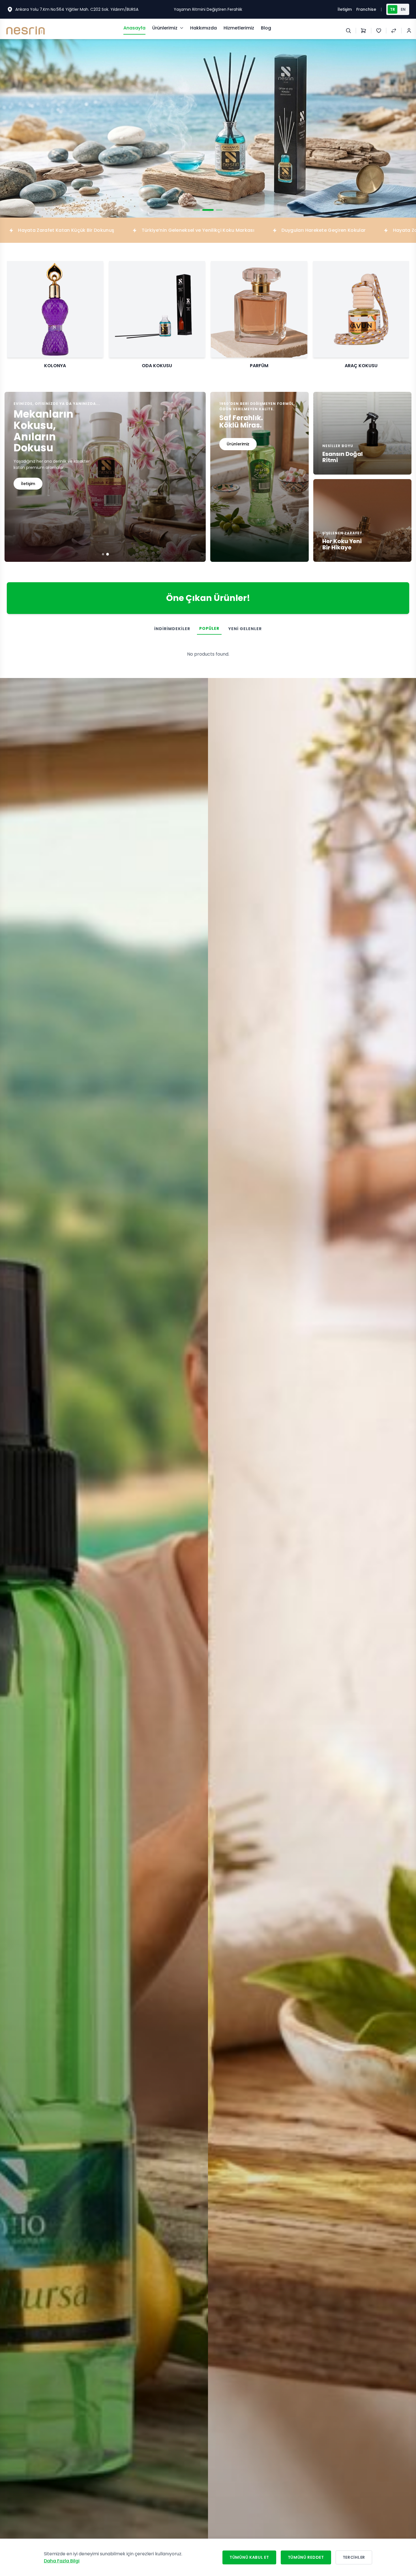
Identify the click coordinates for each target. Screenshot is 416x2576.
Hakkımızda (203, 28)
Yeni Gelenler (245, 629)
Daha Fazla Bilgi (62, 2561)
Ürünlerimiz (165, 28)
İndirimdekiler (172, 629)
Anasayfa (134, 28)
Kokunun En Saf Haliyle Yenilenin (208, 9)
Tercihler (354, 2557)
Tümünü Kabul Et (249, 2557)
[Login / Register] (409, 31)
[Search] (348, 31)
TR (393, 9)
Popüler (209, 628)
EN (403, 9)
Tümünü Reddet (306, 2557)
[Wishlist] (379, 31)
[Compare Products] (394, 31)
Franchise (366, 9)
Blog (266, 28)
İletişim (345, 9)
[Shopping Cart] (363, 31)
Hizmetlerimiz (239, 28)
